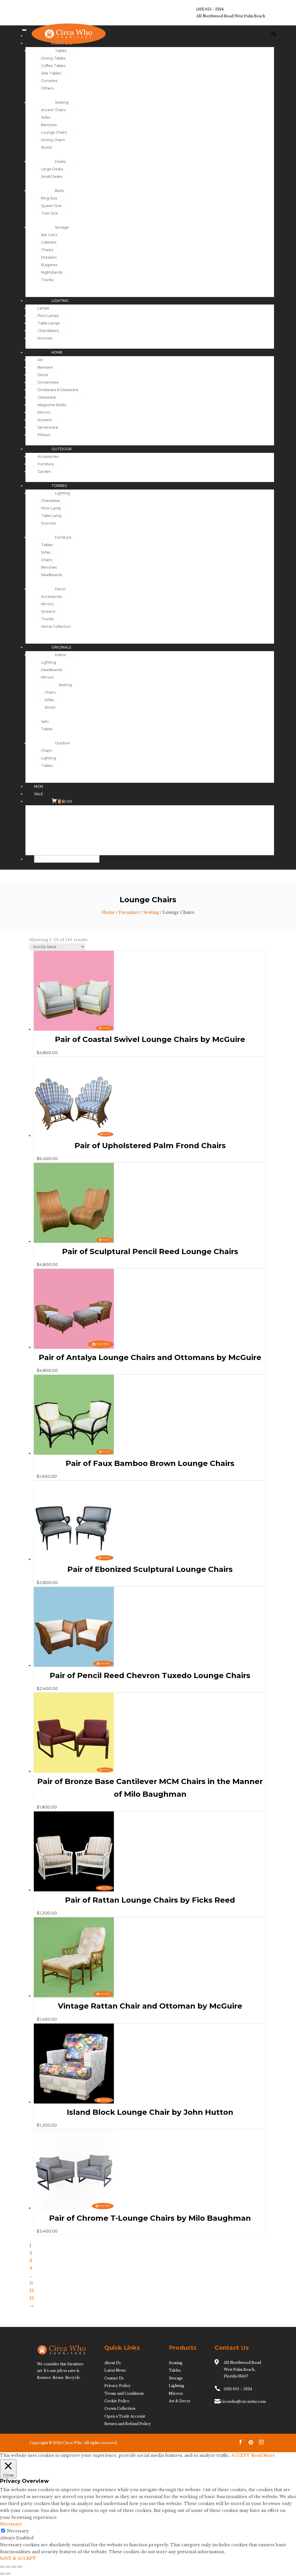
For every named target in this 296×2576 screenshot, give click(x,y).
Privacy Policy (118, 2386)
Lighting (176, 2386)
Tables (175, 2370)
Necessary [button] (11, 2524)
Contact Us (114, 2378)
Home (108, 912)
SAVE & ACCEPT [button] (18, 2558)
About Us (113, 2363)
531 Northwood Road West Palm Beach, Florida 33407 (242, 2369)
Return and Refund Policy (128, 2424)
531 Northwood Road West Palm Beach (231, 16)
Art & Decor (180, 2401)
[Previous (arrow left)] (2, 2574)
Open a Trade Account (125, 2416)
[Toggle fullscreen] (8, 2567)
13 (32, 2298)
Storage (176, 2378)
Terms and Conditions (124, 2393)
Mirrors (176, 2393)
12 (32, 2291)
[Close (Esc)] (20, 2567)
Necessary (18, 2531)
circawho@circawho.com (243, 2402)
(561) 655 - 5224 (210, 9)
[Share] (14, 2567)
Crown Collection (120, 2408)
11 (31, 2283)
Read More (263, 2455)
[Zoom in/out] (2, 2567)
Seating (151, 912)
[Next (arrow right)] (8, 2574)
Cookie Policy (117, 2401)
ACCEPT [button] (241, 2455)
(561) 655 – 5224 (238, 2389)
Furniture (129, 912)
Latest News (115, 2370)
